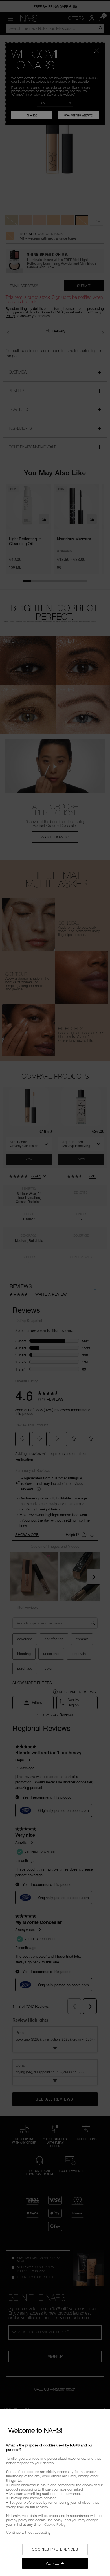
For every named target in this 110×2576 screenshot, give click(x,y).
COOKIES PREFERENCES (55, 2549)
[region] (55, 2493)
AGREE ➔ (55, 2563)
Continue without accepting (28, 2532)
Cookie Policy (55, 2524)
